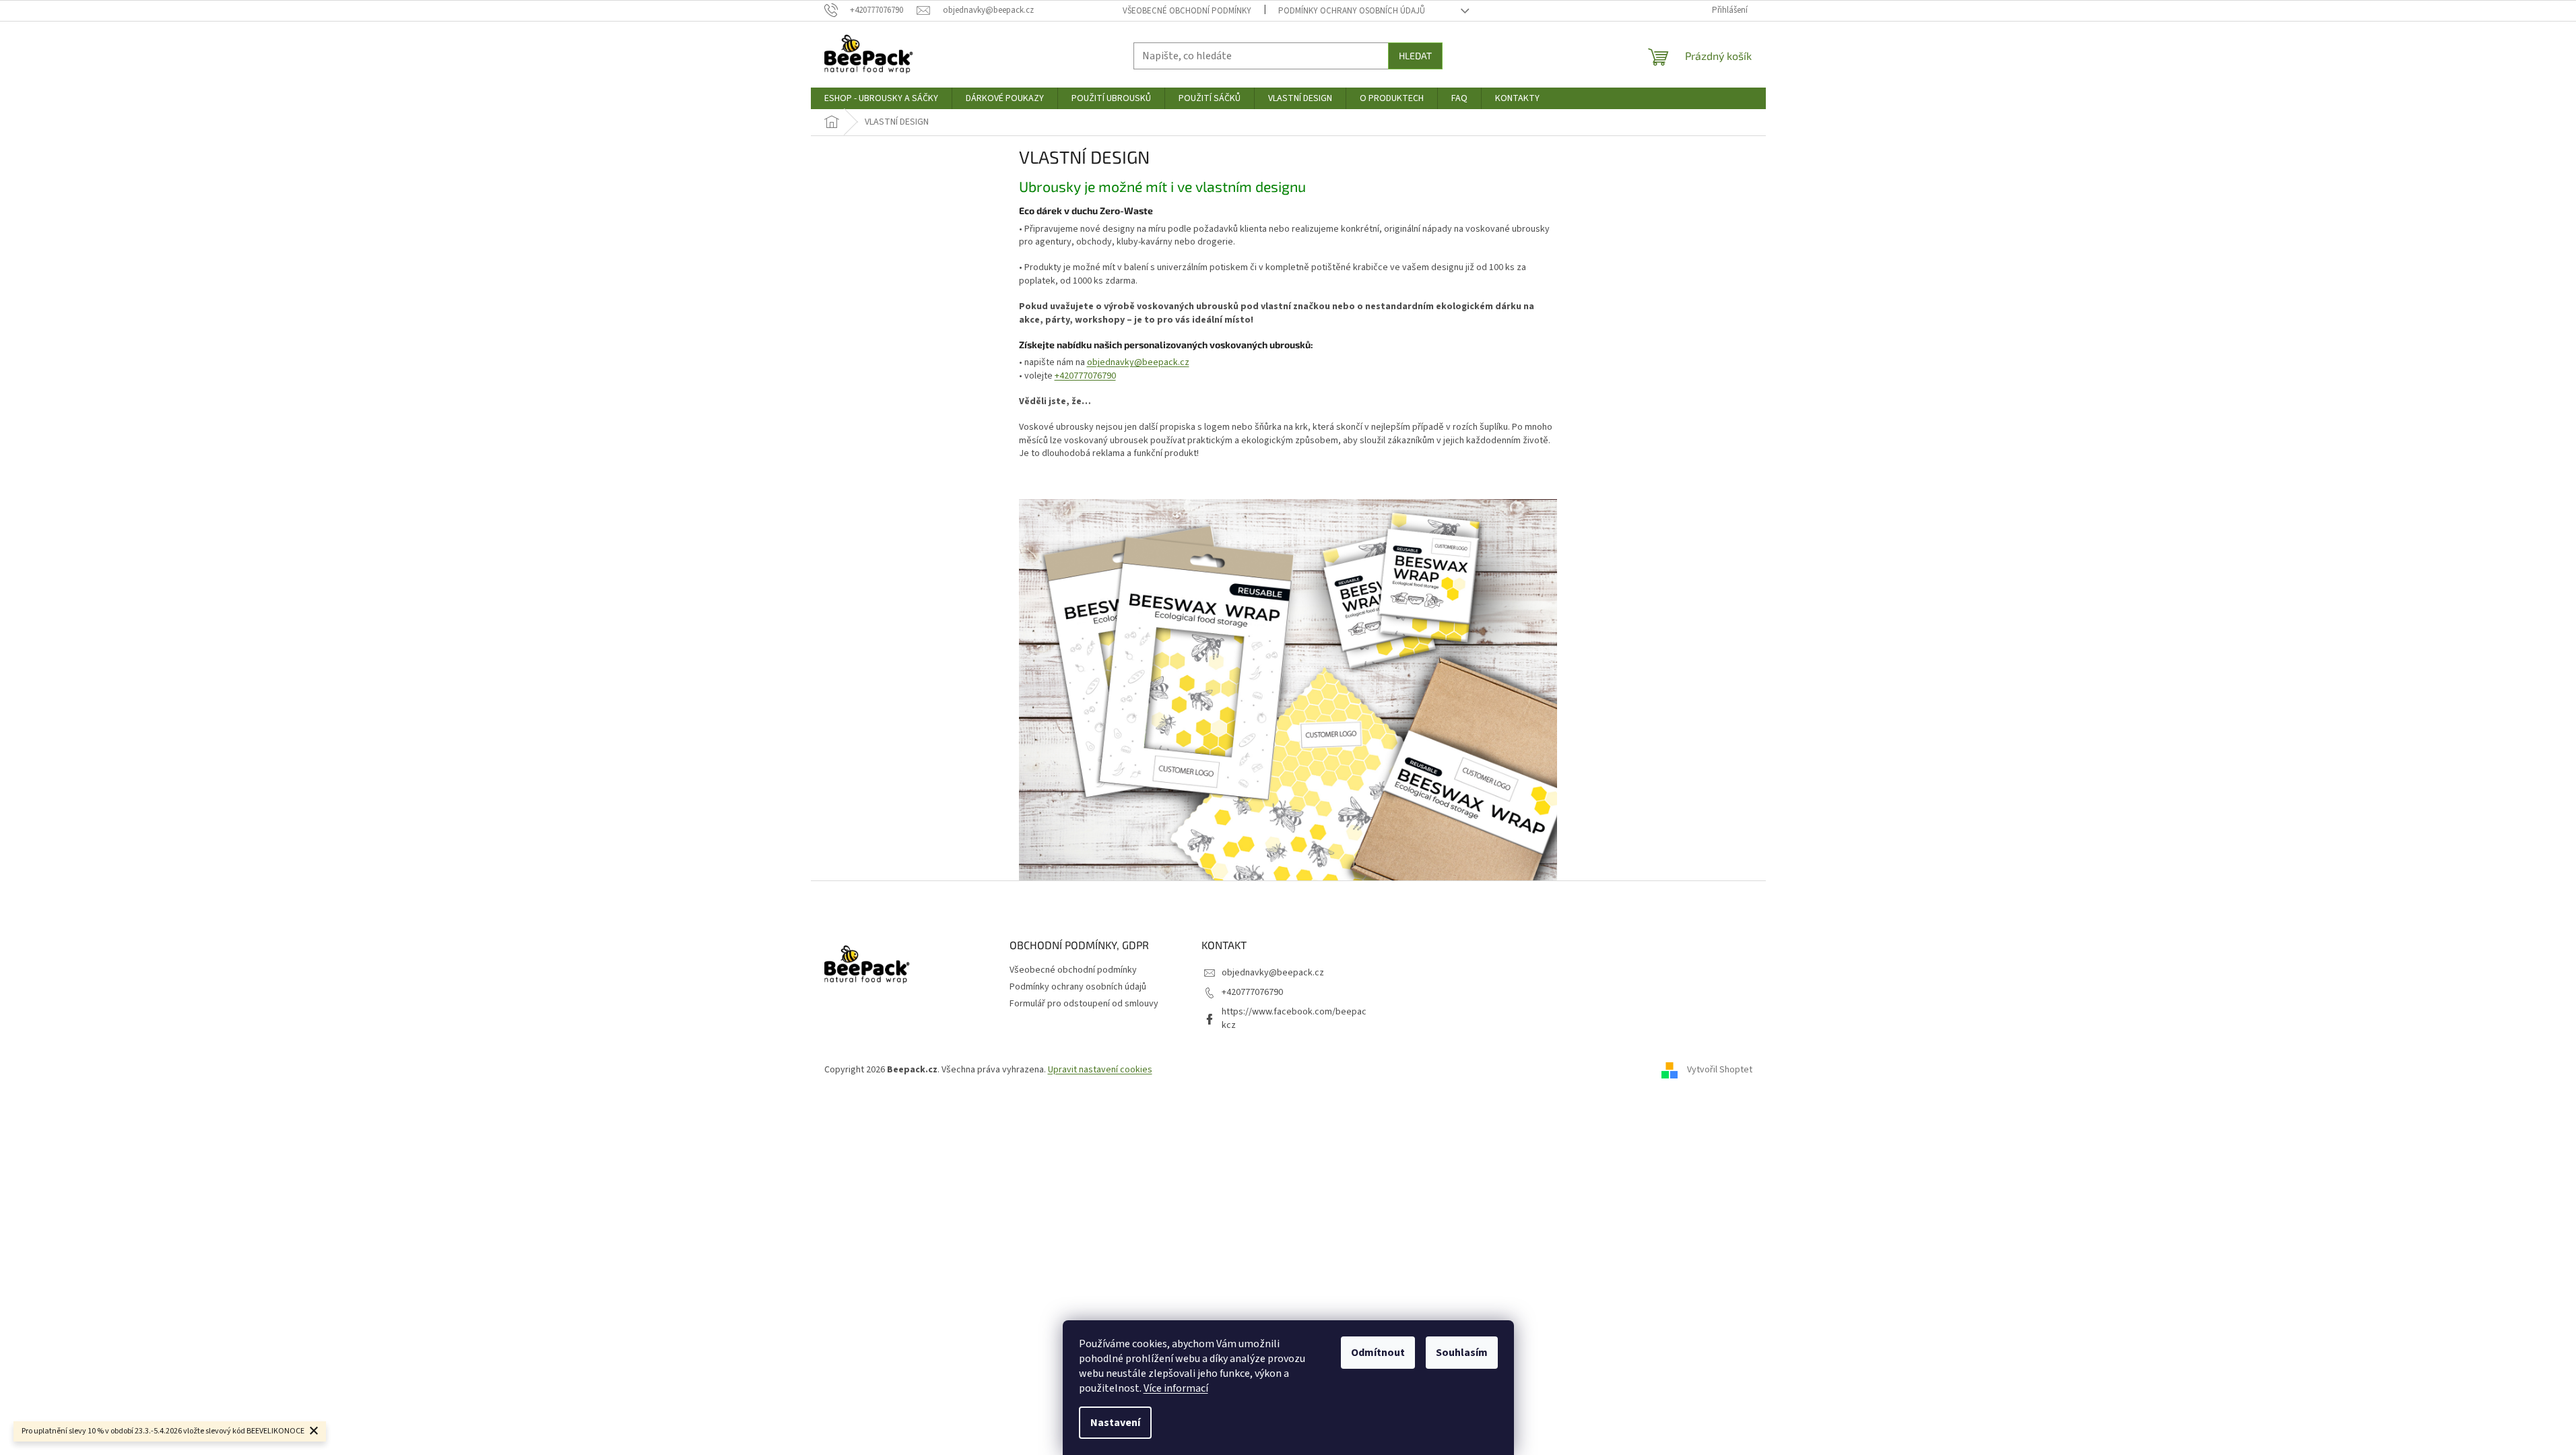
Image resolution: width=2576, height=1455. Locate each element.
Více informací (1176, 1388)
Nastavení (1115, 1423)
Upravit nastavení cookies (1100, 1070)
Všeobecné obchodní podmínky (1187, 11)
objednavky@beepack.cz (1138, 362)
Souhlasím (1462, 1353)
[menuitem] (881, 98)
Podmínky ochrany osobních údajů (1352, 11)
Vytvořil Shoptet (1720, 1070)
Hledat (1415, 56)
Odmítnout (1378, 1353)
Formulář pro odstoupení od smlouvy (1084, 1004)
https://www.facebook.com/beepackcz (1294, 1018)
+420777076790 (1085, 376)
